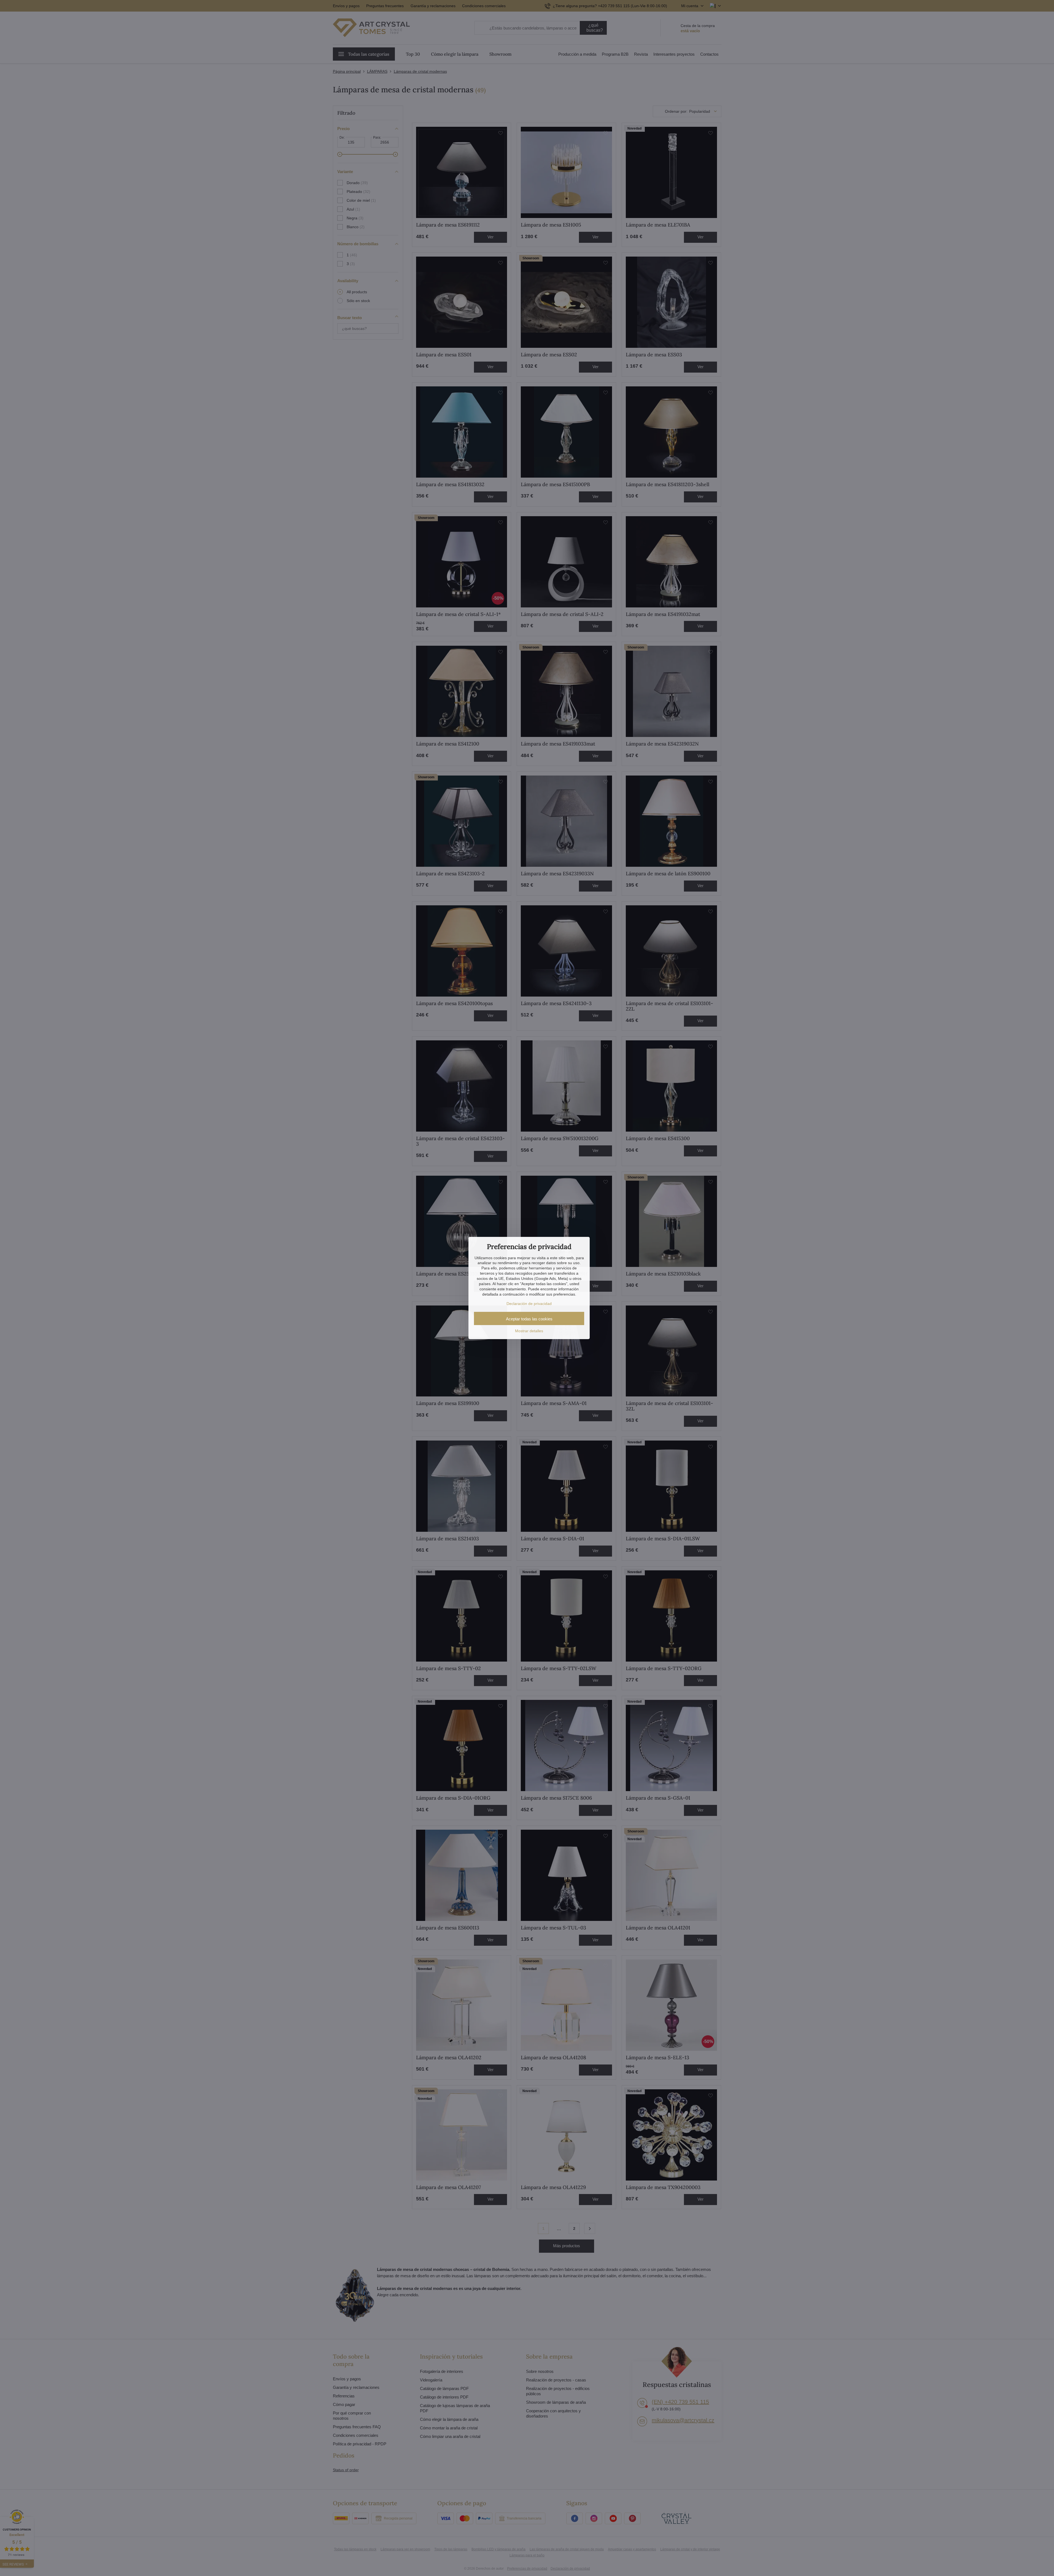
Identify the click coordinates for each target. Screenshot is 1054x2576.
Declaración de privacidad (529, 1304)
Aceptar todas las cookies (529, 1319)
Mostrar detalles (529, 1331)
